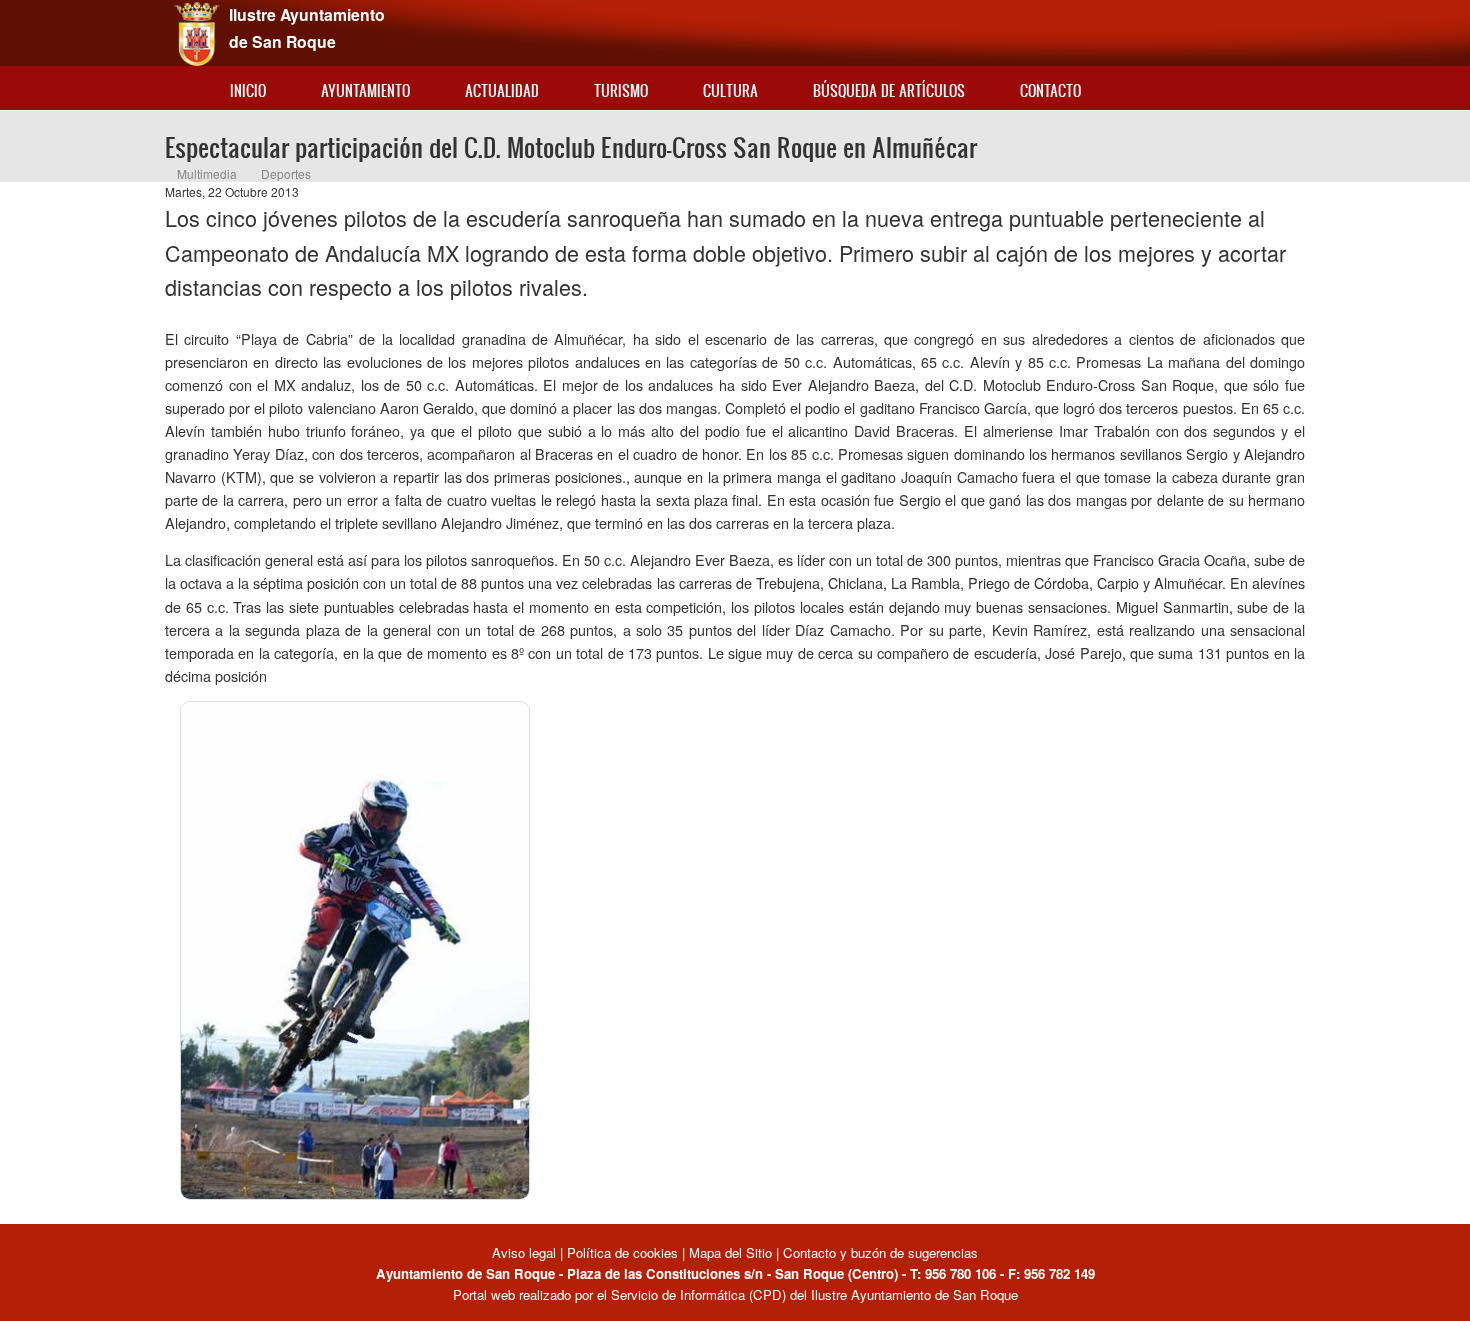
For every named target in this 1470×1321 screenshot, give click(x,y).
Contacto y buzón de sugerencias (880, 1252)
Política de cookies (622, 1252)
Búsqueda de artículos (889, 90)
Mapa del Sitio (730, 1252)
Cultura (730, 90)
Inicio (248, 90)
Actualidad (502, 90)
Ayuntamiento (365, 90)
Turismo (621, 90)
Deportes (286, 173)
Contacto (1050, 90)
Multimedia (207, 173)
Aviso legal (526, 1252)
